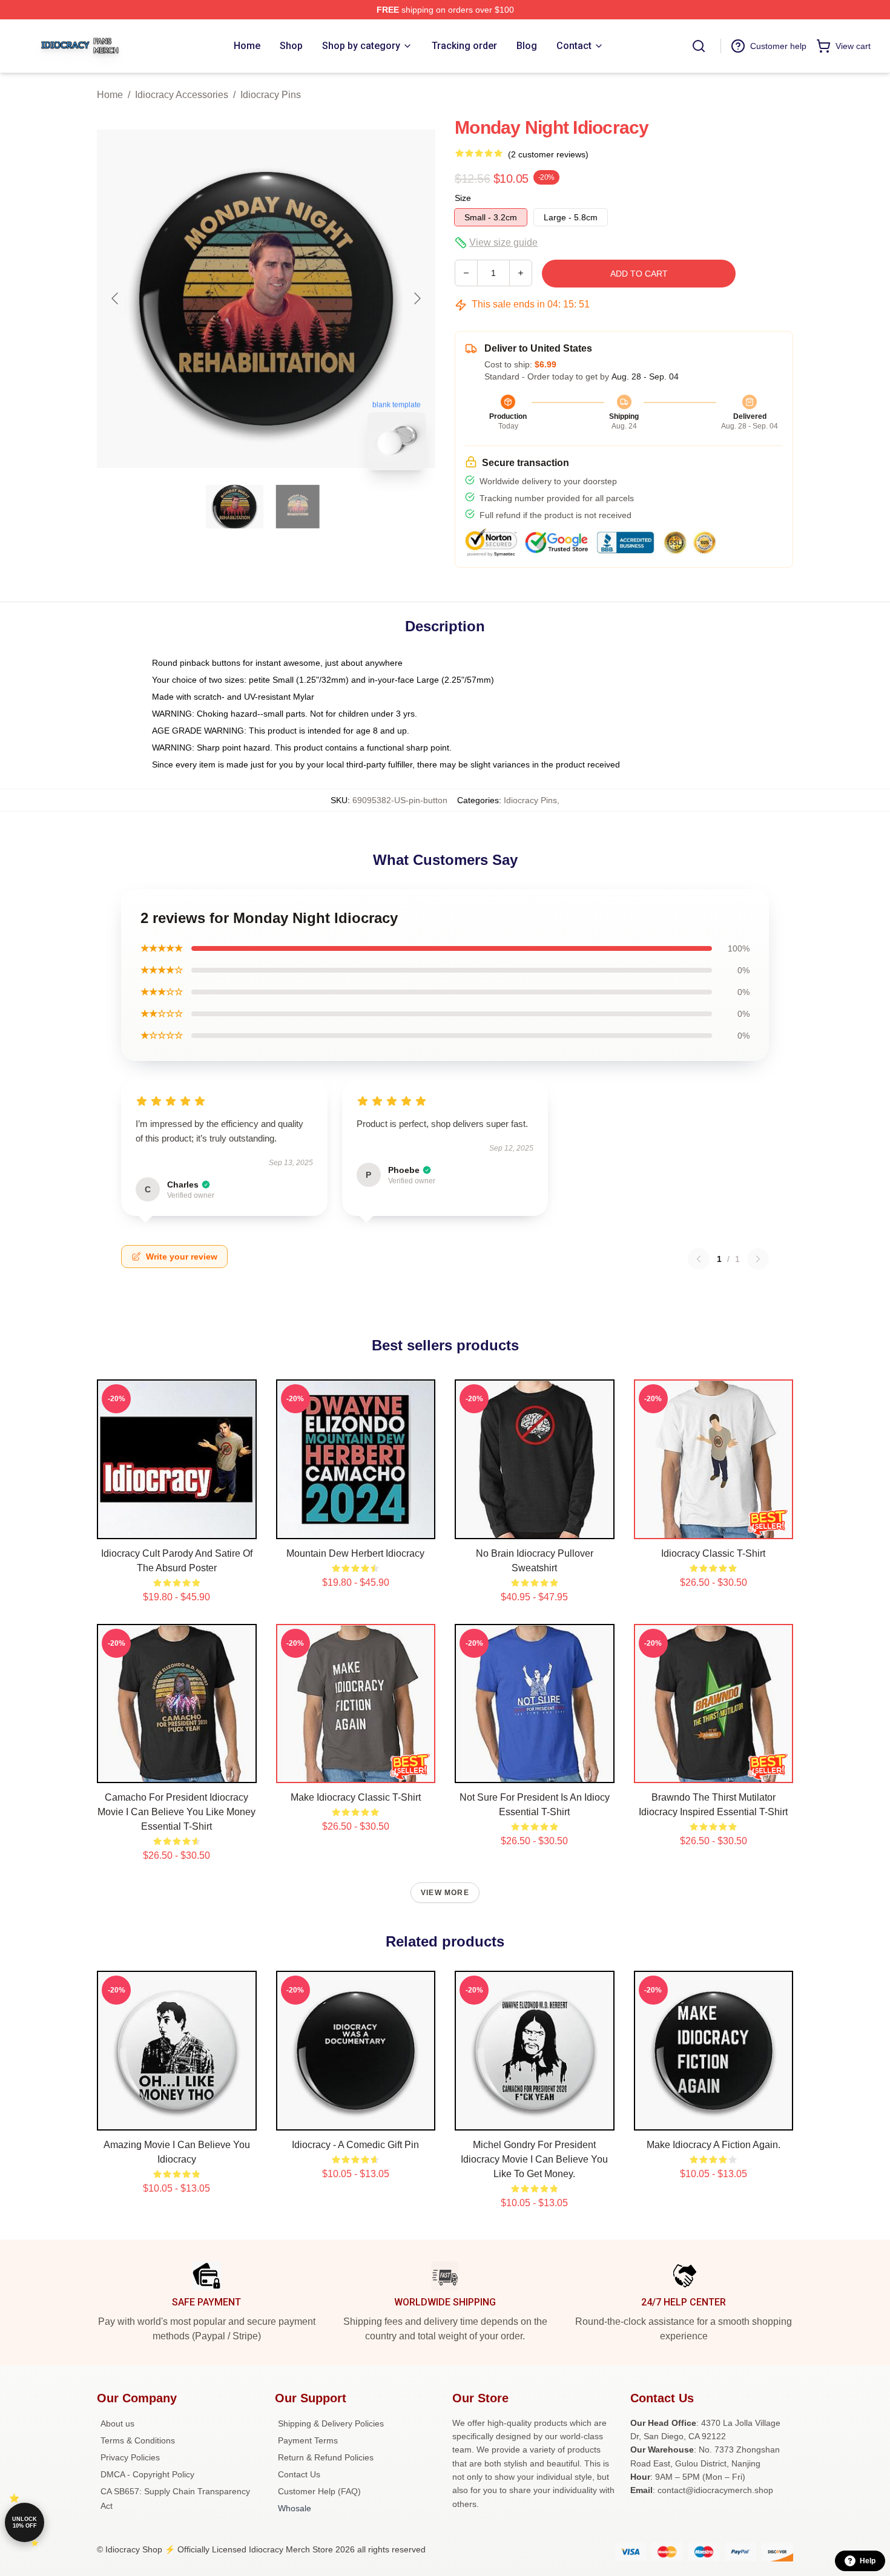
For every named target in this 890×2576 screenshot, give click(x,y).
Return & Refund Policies (326, 2457)
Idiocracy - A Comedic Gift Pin (355, 2145)
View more (445, 1893)
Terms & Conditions (138, 2440)
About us (117, 2423)
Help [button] (868, 2561)
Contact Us (299, 2474)
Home (110, 95)
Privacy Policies (130, 2457)
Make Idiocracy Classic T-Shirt (356, 1797)
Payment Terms (308, 2440)
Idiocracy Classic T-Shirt (713, 1553)
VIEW (176, 1527)
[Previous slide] (116, 298)
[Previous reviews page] (699, 1259)
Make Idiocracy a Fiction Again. (714, 2145)
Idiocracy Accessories (182, 95)
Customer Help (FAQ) (319, 2491)
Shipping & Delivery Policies (331, 2423)
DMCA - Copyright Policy (147, 2474)
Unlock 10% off (25, 2522)
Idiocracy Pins (271, 95)
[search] (699, 46)
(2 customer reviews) (548, 154)
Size (463, 198)
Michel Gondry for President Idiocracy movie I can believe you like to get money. (534, 2159)
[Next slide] (417, 298)
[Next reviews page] (758, 1259)
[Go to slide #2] (298, 507)
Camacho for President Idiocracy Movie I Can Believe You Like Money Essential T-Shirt (176, 1812)
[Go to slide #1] (235, 507)
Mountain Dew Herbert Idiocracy (355, 1553)
